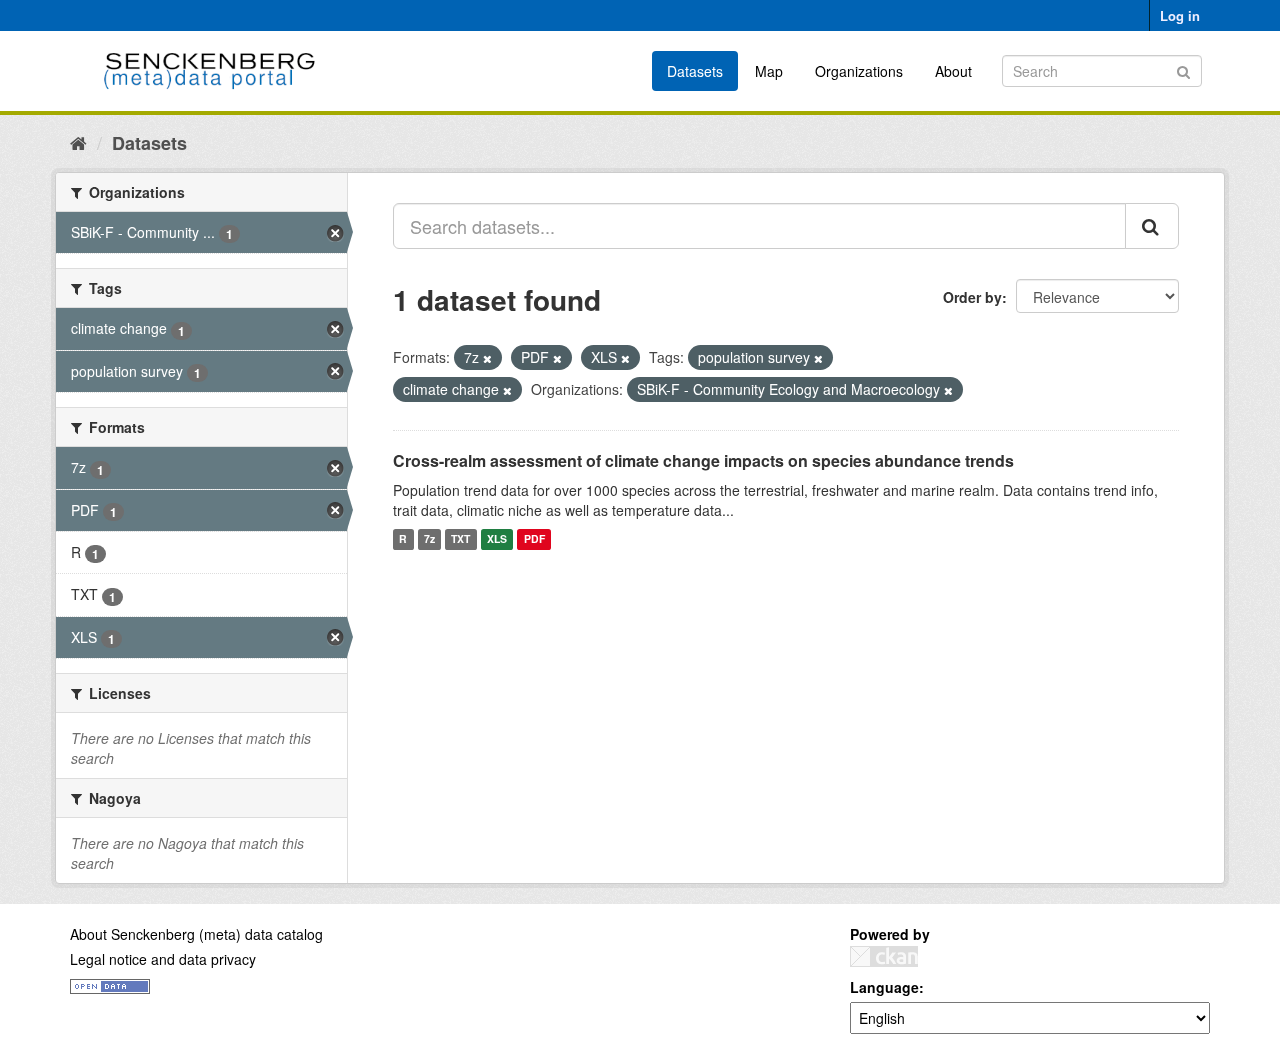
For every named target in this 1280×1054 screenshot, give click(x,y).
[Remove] (487, 358)
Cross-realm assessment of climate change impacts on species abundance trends (703, 460)
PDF (534, 539)
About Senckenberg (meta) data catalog (196, 934)
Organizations (859, 71)
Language (884, 987)
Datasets (695, 71)
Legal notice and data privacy (163, 959)
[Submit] (1183, 69)
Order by (972, 297)
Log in (1180, 15)
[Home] (78, 142)
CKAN (884, 956)
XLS (497, 539)
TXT (460, 539)
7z (429, 539)
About (953, 71)
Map (769, 71)
